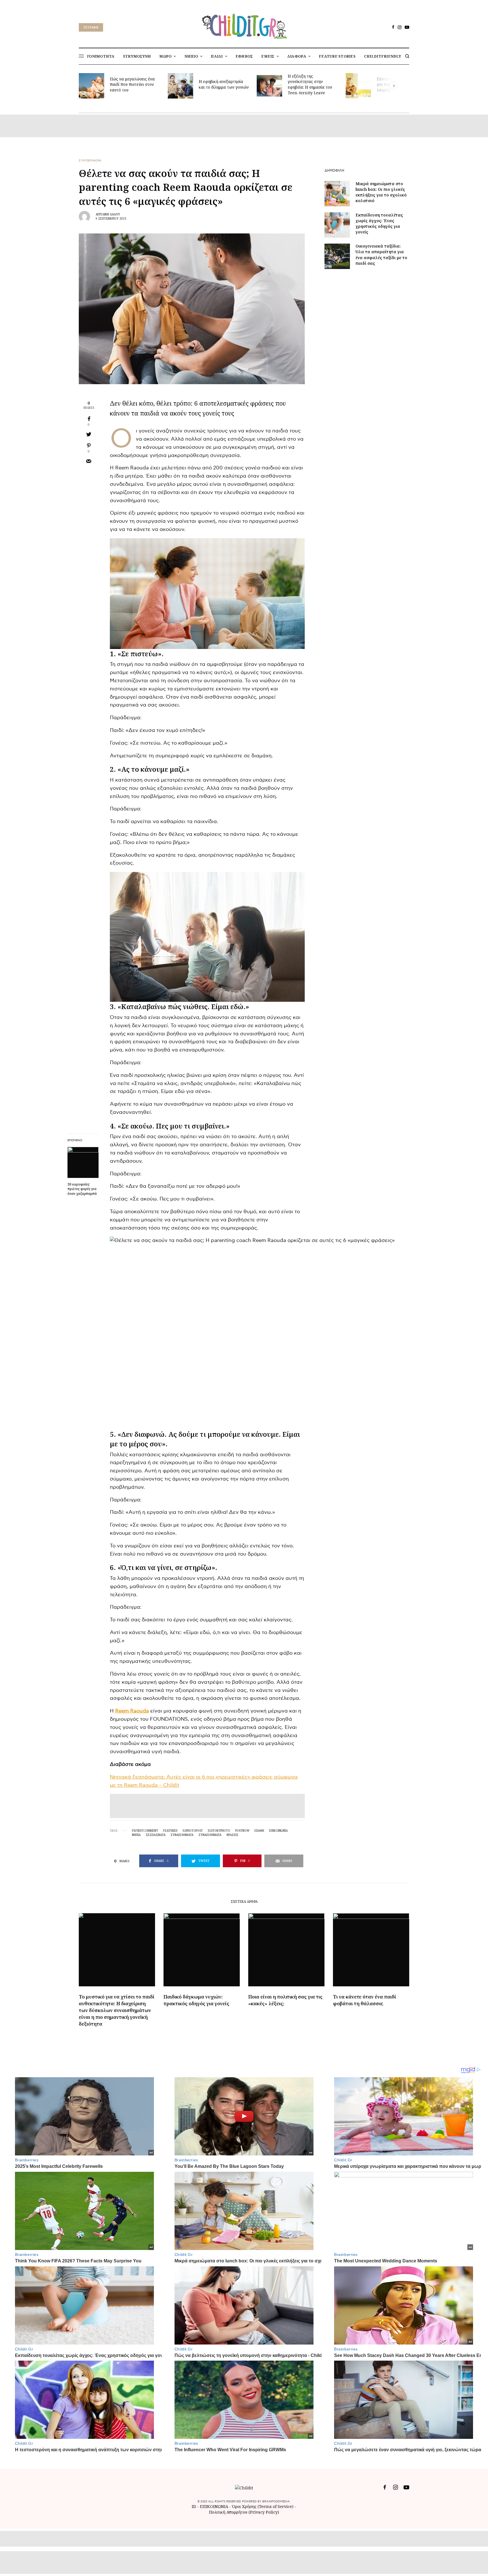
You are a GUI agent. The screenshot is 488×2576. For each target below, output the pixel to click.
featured (170, 1831)
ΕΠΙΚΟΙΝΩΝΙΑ (215, 2506)
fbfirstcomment (145, 1831)
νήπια (136, 1835)
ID (194, 2506)
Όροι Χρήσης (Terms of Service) (263, 2506)
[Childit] (244, 25)
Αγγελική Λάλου (108, 214)
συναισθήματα (182, 1835)
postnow (242, 1831)
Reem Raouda (132, 1711)
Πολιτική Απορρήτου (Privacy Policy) (244, 2512)
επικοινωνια (278, 1831)
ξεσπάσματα (156, 1835)
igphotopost (193, 1831)
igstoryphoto (219, 1831)
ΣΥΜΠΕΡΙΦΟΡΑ (90, 161)
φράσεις (232, 1835)
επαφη (259, 1831)
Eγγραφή (91, 27)
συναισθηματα (210, 1835)
